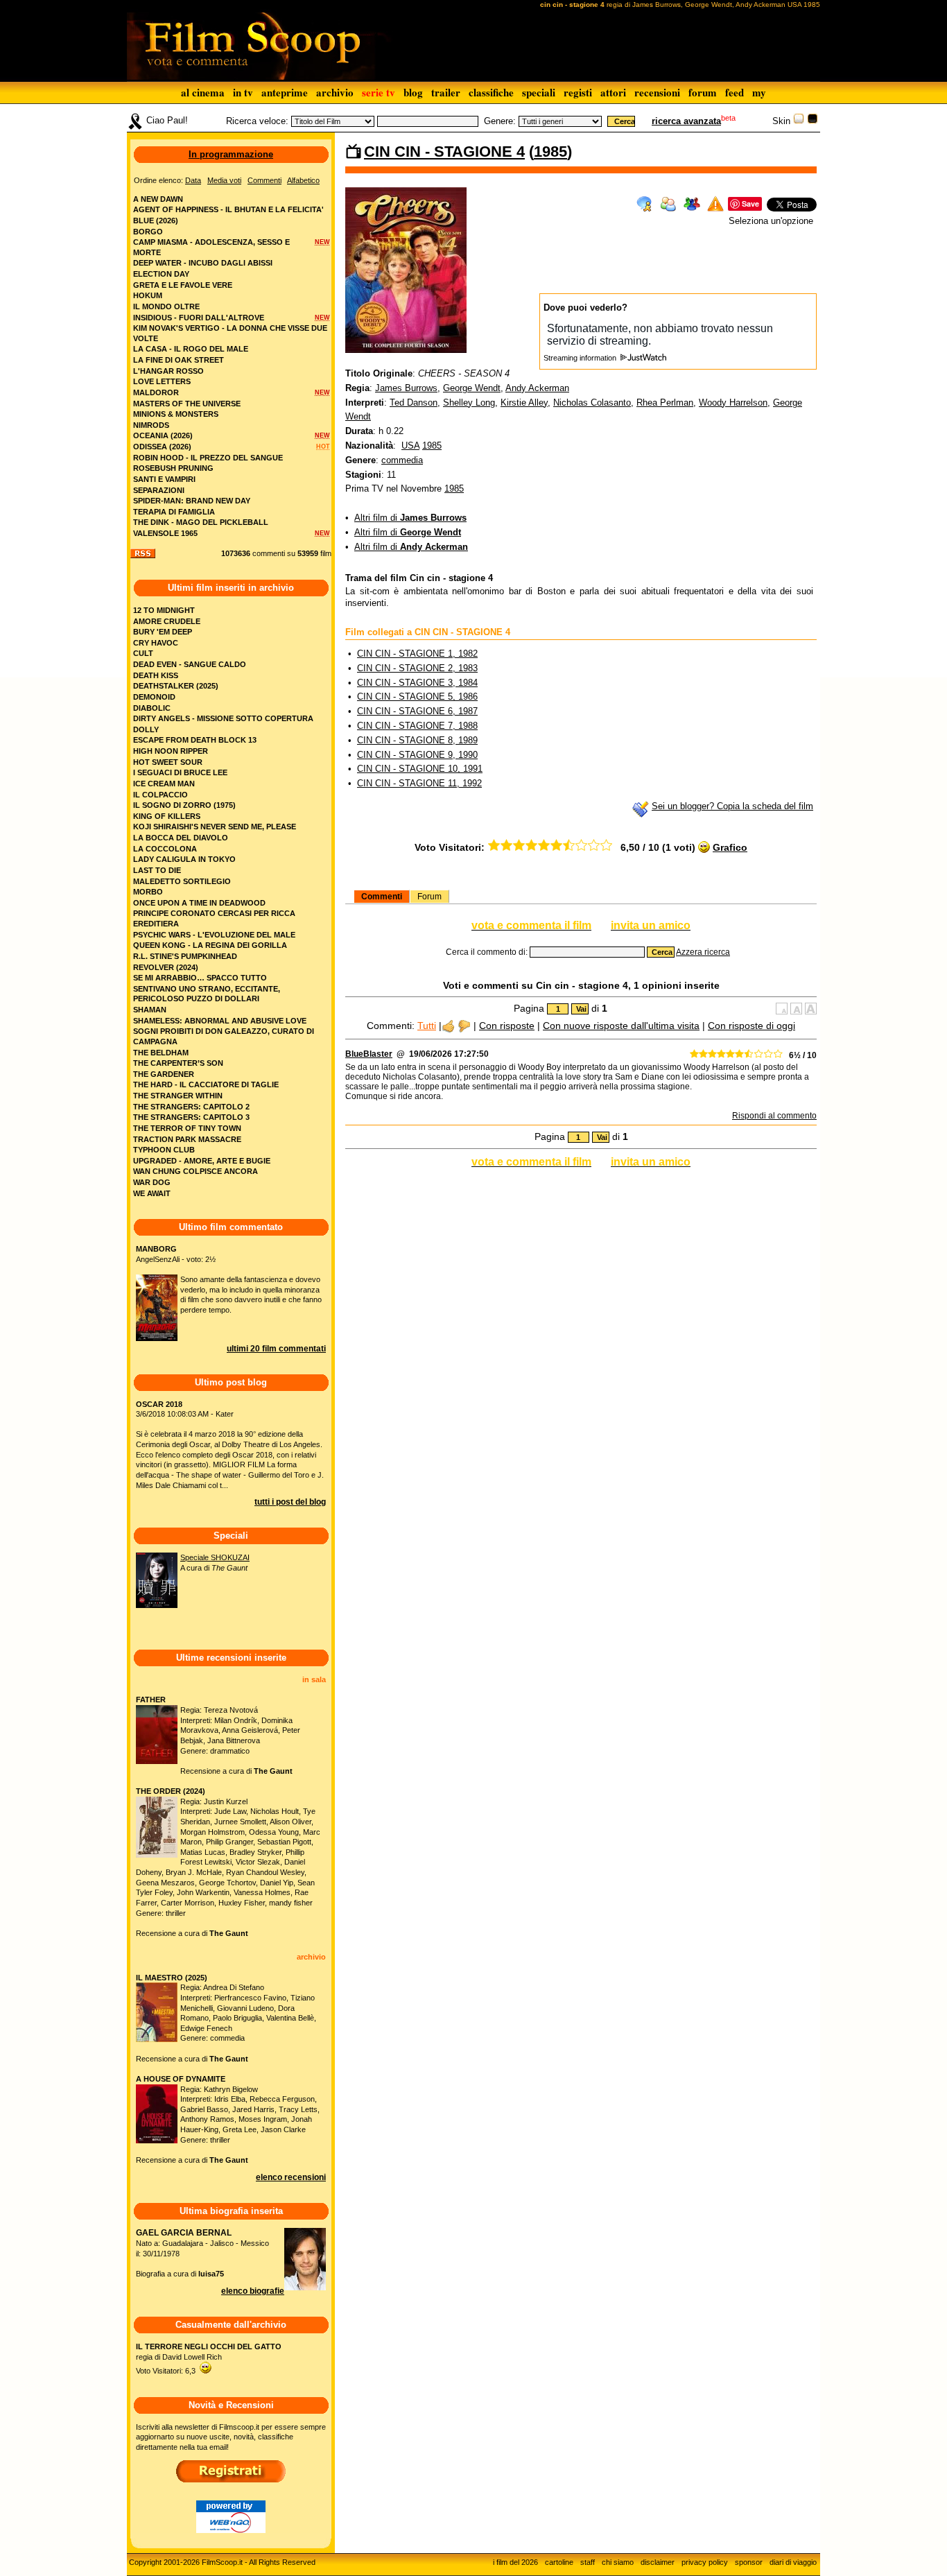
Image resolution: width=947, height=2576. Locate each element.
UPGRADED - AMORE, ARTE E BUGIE (202, 1161)
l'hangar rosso (168, 371)
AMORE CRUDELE (167, 621)
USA (410, 446)
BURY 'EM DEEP (163, 632)
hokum (148, 295)
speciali (539, 92)
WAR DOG (152, 1182)
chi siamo (618, 2562)
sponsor (749, 2562)
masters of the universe (187, 404)
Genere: (500, 121)
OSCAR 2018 (159, 1404)
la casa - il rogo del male (191, 349)
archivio (335, 92)
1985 (550, 152)
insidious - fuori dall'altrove (199, 318)
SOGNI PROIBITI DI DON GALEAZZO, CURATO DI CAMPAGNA (224, 1036)
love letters (162, 381)
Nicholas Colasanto (592, 403)
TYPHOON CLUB (164, 1150)
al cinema (203, 92)
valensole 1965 (165, 533)
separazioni (159, 490)
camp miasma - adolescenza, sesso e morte (211, 247)
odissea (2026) (162, 447)
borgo (148, 232)
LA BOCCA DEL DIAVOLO (181, 838)
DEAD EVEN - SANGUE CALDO (190, 664)
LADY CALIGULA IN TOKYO (184, 859)
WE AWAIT (152, 1193)
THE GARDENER (164, 1074)
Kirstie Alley (524, 403)
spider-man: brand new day (192, 501)
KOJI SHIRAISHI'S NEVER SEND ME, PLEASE (215, 827)
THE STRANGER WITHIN (178, 1096)
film (326, 553)
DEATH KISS (156, 675)
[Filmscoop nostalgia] (813, 121)
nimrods (151, 425)
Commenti (382, 897)
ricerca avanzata (686, 121)
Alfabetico (303, 180)
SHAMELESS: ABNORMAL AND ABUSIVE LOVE (220, 1021)
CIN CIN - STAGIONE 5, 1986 (417, 697)
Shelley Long (469, 403)
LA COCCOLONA (165, 849)
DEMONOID (154, 697)
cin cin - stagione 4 (444, 152)
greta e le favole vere (183, 285)
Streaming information (581, 358)
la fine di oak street (179, 360)
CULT (143, 653)
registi (578, 92)
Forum (429, 897)
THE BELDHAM (161, 1053)
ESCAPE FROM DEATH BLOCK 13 (195, 740)
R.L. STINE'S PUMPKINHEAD (185, 956)
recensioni (657, 92)
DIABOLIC (152, 708)
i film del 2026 (515, 2562)
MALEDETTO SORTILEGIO (182, 881)
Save (750, 204)
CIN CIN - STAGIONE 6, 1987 (417, 711)
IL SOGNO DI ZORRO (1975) (184, 805)
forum (703, 92)
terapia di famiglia (174, 512)
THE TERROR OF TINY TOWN (187, 1128)
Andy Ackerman (537, 388)
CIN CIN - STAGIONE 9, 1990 (417, 755)
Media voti (224, 180)
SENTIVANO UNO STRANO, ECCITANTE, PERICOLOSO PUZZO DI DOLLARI (207, 994)
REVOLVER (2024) (166, 967)
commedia (402, 460)
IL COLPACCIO (160, 795)
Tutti (427, 1026)
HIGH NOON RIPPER (171, 751)
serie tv (379, 92)
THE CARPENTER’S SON (178, 1063)
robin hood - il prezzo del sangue (208, 458)
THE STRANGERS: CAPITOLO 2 (191, 1107)
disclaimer (658, 2562)
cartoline (559, 2562)
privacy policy (705, 2562)
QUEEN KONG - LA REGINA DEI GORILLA (210, 945)
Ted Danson (414, 403)
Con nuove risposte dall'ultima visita (621, 1026)
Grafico (730, 847)
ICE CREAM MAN (164, 784)
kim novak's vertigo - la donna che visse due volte (230, 333)
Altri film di (410, 518)
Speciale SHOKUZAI (215, 1557)
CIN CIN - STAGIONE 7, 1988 (417, 726)
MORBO (148, 892)
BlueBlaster (369, 1054)
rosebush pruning (173, 468)
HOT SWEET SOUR (168, 762)
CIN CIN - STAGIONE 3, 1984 (417, 683)
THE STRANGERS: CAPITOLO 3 (191, 1117)
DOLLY (146, 729)
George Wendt (472, 388)
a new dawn (158, 199)
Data (193, 180)
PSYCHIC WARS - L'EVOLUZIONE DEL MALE (214, 935)
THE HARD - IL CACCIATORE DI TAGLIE (206, 1084)
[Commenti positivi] (448, 1026)
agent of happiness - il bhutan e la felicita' (228, 209)
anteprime (285, 92)
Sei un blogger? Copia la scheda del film (732, 806)
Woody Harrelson (733, 403)
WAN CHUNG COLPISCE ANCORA (196, 1171)
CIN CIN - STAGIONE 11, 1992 (419, 783)
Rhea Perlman (665, 403)
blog (413, 92)
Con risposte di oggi (751, 1026)
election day (161, 274)
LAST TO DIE (157, 870)
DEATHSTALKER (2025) (176, 686)
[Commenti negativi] (464, 1026)
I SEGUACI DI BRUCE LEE (180, 772)
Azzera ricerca (703, 952)
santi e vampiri (164, 479)
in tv (243, 92)
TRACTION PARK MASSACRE (187, 1139)
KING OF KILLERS (167, 816)
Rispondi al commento (774, 1116)
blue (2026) (156, 221)
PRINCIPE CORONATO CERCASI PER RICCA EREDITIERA (214, 918)
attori (613, 92)
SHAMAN (150, 1010)
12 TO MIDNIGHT (164, 610)
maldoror (156, 392)
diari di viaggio (793, 2562)
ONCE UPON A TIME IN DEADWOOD (199, 903)
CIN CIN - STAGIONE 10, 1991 (420, 769)
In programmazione (231, 154)
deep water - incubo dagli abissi (203, 263)
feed (735, 92)
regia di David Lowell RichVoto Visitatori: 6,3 (209, 2359)
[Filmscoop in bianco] (799, 121)
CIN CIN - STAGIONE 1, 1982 (417, 654)
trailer (446, 92)
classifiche (491, 92)
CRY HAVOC (156, 643)
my (759, 92)
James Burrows (406, 388)
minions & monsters (176, 414)
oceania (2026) (163, 435)
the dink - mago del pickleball (201, 522)
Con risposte (507, 1026)
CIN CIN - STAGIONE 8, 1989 (417, 740)
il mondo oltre (166, 306)
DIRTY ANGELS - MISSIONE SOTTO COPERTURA (223, 718)
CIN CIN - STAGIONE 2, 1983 (417, 668)
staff (588, 2562)
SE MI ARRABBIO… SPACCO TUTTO (200, 978)
